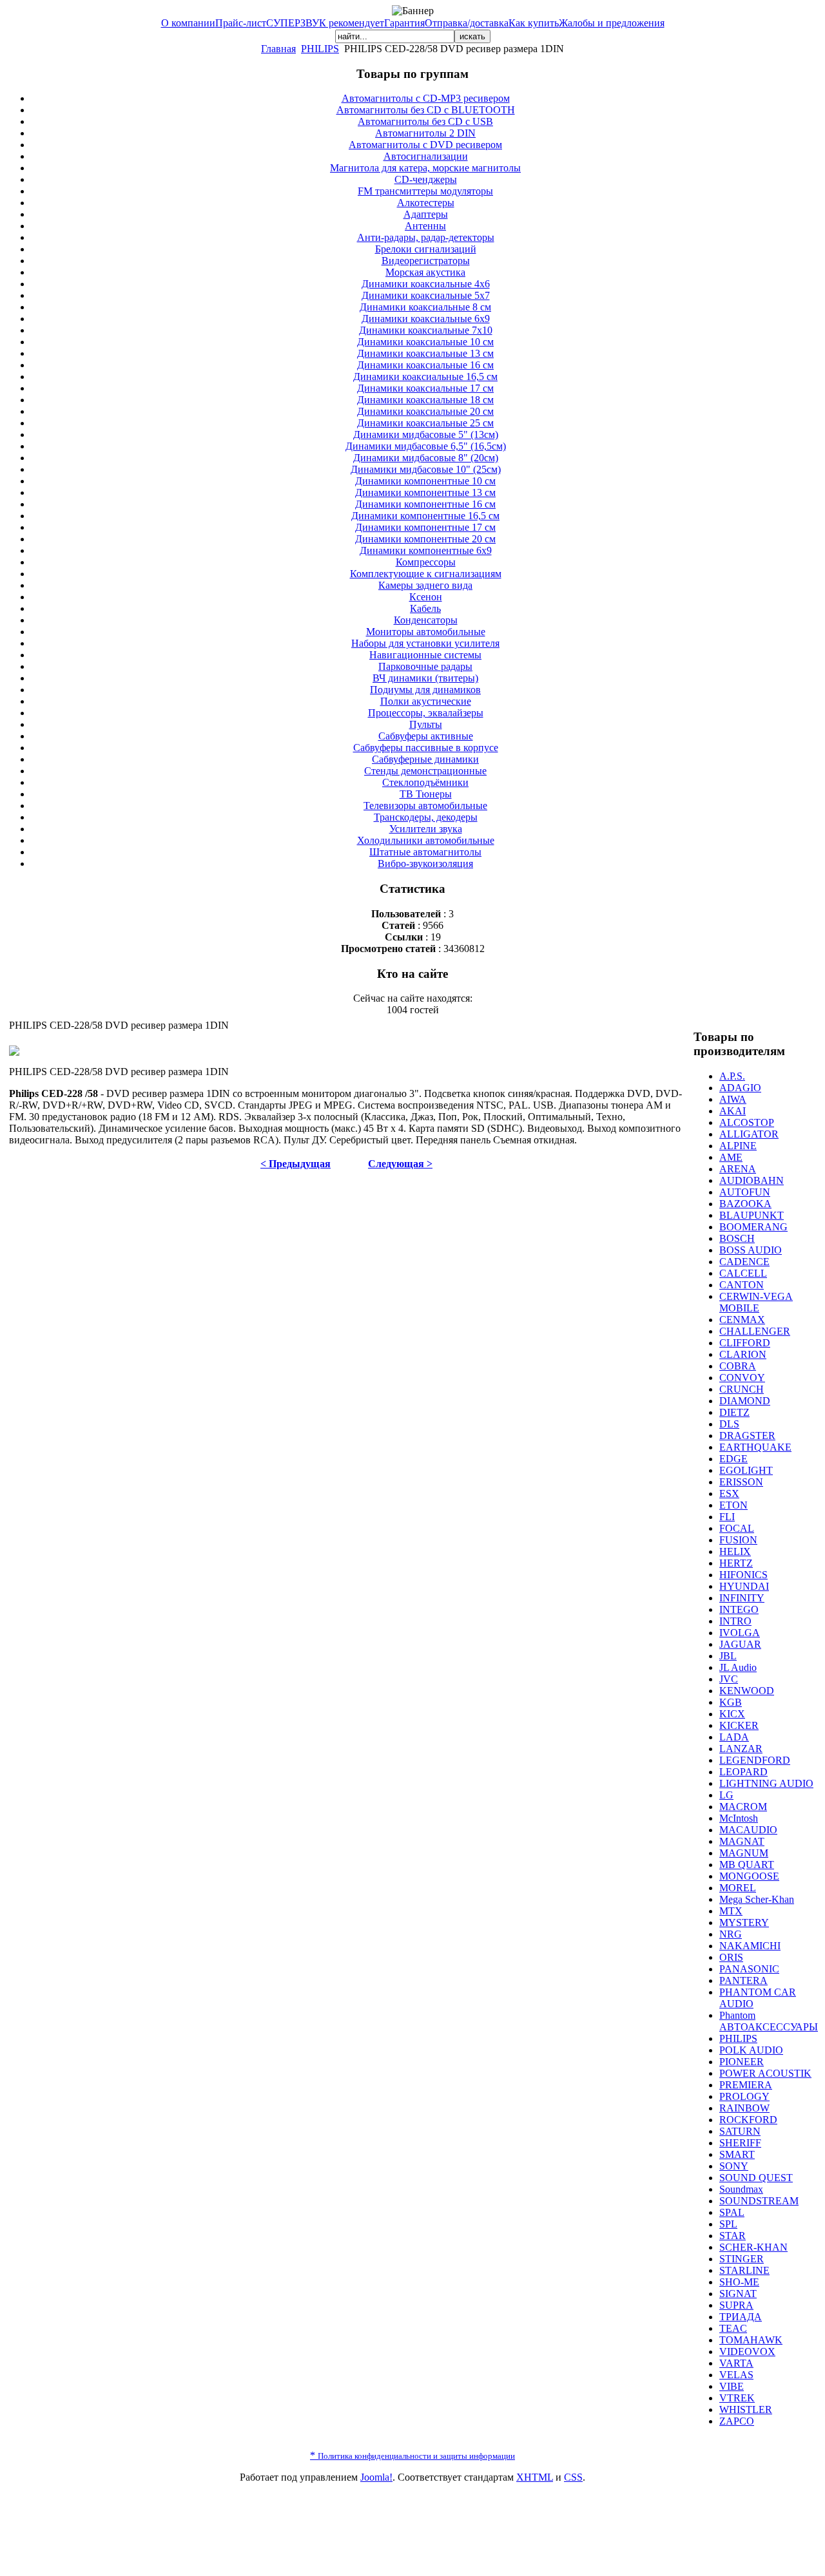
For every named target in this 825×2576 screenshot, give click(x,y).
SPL (728, 2224)
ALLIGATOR (749, 1134)
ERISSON (741, 1482)
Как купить (534, 23)
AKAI (733, 1111)
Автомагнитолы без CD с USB (425, 121)
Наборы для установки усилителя (425, 643)
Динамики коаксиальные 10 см (425, 342)
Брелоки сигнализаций (426, 249)
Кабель (425, 608)
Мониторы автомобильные (426, 632)
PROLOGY (744, 2096)
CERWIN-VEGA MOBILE (756, 1302)
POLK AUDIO (751, 2050)
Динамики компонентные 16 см (425, 504)
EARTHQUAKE (755, 1447)
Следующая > (400, 1164)
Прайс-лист (241, 23)
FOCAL (737, 1528)
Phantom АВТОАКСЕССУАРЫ (769, 2021)
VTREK (737, 2398)
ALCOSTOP (747, 1122)
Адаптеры (426, 214)
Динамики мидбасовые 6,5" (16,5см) (426, 446)
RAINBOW (744, 2108)
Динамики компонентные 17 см (425, 527)
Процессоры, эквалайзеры (426, 713)
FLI (727, 1517)
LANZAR (741, 1749)
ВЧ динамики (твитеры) (425, 678)
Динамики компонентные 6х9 (426, 550)
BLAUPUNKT (752, 1215)
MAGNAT (742, 1841)
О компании (188, 23)
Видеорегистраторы (426, 261)
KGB (731, 1702)
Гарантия (404, 23)
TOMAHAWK (751, 2340)
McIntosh (739, 1818)
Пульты (426, 724)
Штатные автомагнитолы (425, 852)
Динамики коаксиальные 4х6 (426, 284)
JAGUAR (740, 1644)
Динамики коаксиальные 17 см (425, 388)
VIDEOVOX (747, 2352)
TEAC (733, 2328)
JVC (729, 1679)
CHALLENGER (755, 1331)
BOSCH (737, 1238)
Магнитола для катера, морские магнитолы (425, 168)
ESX (729, 1493)
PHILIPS (320, 49)
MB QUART (747, 1865)
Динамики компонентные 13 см (425, 492)
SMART (737, 2154)
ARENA (738, 1169)
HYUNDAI (744, 1586)
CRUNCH (742, 1389)
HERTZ (736, 1563)
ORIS (731, 1957)
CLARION (743, 1354)
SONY (734, 2166)
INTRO (735, 1621)
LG (726, 1795)
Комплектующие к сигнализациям (426, 574)
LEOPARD (743, 1772)
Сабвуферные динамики (425, 759)
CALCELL (743, 1273)
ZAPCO (737, 2421)
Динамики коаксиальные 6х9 (426, 319)
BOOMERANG (753, 1227)
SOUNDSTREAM (759, 2201)
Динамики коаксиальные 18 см (425, 400)
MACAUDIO (748, 1830)
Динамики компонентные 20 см (425, 539)
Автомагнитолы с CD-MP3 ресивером (426, 98)
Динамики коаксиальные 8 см (425, 307)
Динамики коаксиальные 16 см (425, 365)
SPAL (732, 2212)
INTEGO (739, 1609)
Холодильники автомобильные (426, 840)
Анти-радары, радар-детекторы (426, 237)
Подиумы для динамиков (425, 690)
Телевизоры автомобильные (425, 806)
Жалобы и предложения (612, 23)
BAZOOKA (745, 1204)
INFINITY (742, 1598)
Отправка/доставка (467, 23)
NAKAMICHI (750, 1946)
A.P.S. (732, 1076)
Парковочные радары (425, 666)
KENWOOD (747, 1691)
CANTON (742, 1285)
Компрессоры (426, 562)
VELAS (736, 2375)
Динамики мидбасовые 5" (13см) (426, 434)
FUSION (738, 1540)
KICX (732, 1714)
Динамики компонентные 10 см (425, 481)
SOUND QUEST (756, 2178)
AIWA (733, 1099)
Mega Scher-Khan (757, 1899)
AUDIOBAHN (752, 1180)
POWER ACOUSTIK (765, 2073)
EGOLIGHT (746, 1470)
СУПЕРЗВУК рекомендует (325, 23)
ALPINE (738, 1146)
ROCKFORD (748, 2120)
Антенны (425, 226)
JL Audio (738, 1667)
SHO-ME (739, 2282)
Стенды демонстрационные (425, 771)
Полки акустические (426, 701)
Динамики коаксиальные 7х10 (426, 330)
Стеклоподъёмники (425, 782)
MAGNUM (744, 1853)
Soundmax (741, 2189)
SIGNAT (738, 2294)
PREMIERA (746, 2085)
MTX (731, 1911)
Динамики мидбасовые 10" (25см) (426, 469)
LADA (734, 1737)
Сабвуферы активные (426, 736)
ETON (733, 1505)
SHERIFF (740, 2143)
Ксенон (426, 597)
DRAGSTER (747, 1436)
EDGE (733, 1459)
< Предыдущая (296, 1164)
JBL (728, 1656)
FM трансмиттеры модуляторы (425, 191)
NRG (731, 1934)
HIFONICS (743, 1575)
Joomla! (376, 2477)
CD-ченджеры (426, 179)
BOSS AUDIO (751, 1250)
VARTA (736, 2363)
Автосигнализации (426, 156)
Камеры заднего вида (425, 585)
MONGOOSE (749, 1876)
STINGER (742, 2259)
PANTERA (743, 1980)
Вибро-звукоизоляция (425, 863)
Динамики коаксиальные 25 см (425, 423)
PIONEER (742, 2062)
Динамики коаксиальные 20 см (425, 411)
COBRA (738, 1366)
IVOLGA (740, 1633)
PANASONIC (749, 1969)
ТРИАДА (741, 2317)
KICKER (739, 1725)
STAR (733, 2236)
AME (731, 1157)
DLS (729, 1424)
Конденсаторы (426, 620)
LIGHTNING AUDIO (766, 1783)
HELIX (735, 1551)
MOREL (738, 1888)
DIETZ (734, 1412)
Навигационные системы (425, 655)
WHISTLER (746, 2409)
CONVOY (742, 1378)
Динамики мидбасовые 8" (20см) (426, 458)
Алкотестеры (426, 203)
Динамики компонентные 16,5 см (425, 516)
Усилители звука (426, 829)
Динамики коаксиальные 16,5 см (425, 377)
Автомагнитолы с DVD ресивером (425, 145)
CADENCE (744, 1262)
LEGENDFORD (755, 1760)
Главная (278, 49)
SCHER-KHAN (753, 2247)
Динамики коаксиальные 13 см (425, 353)
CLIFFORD (745, 1343)
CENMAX (742, 1320)
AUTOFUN (745, 1192)
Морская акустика (425, 272)
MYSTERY (744, 1922)
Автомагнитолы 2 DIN (425, 133)
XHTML (535, 2477)
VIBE (732, 2386)
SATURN (740, 2131)
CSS (573, 2477)
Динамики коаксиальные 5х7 (426, 295)
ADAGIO (740, 1088)
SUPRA (736, 2305)
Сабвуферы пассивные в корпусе (426, 748)
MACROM (743, 1807)
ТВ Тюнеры (426, 794)
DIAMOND (745, 1401)
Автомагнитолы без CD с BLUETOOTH (426, 110)
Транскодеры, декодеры (426, 817)
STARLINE (744, 2270)
